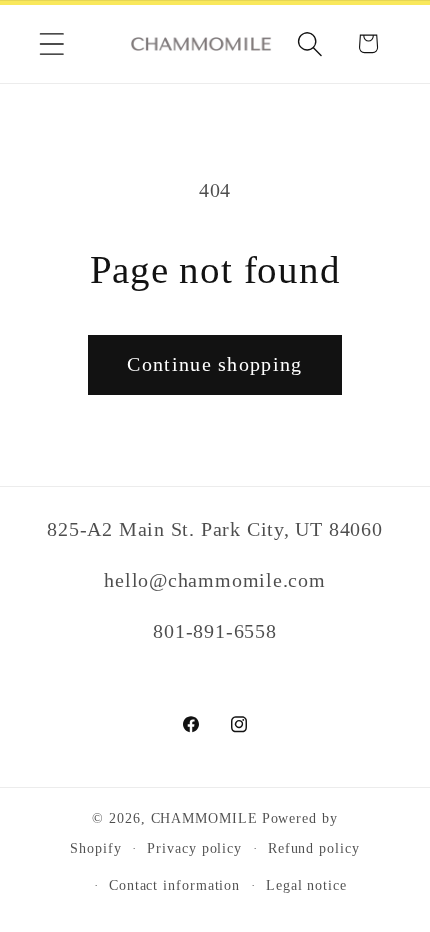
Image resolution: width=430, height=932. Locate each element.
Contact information (174, 885)
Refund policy (314, 848)
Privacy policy (194, 848)
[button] (51, 43)
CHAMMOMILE (204, 818)
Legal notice (306, 885)
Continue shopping (214, 364)
